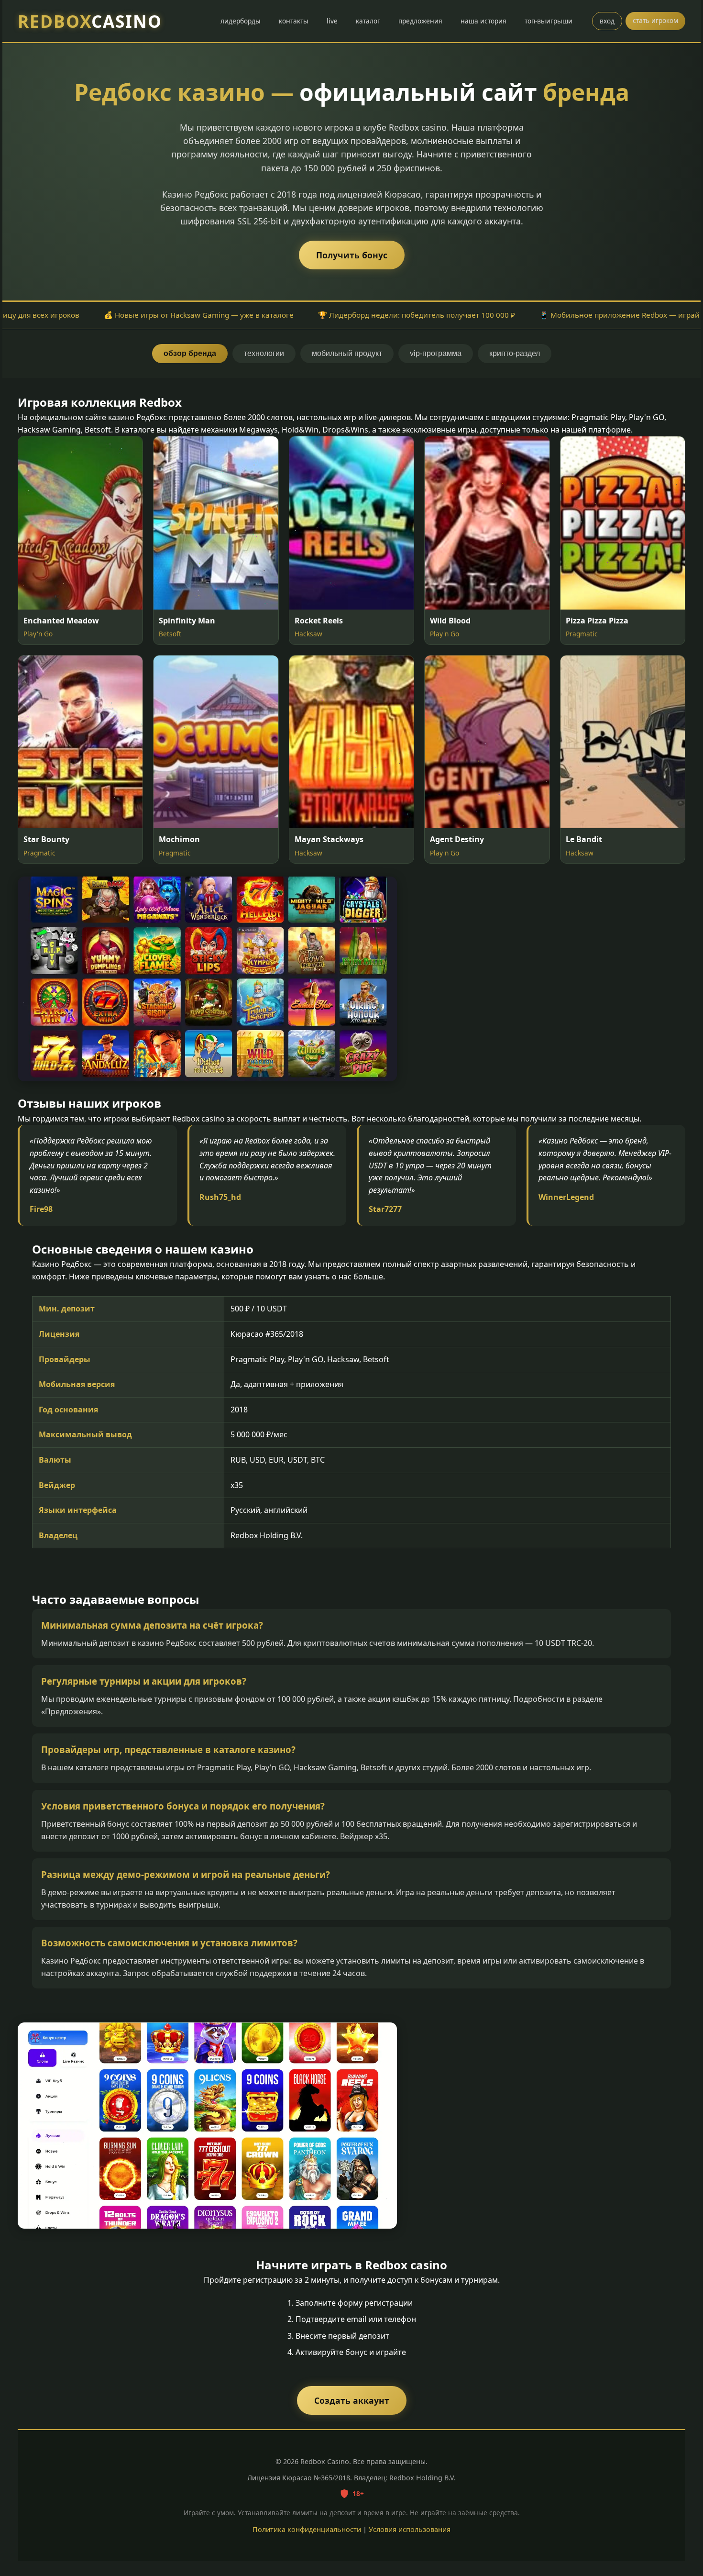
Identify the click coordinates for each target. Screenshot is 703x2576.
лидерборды (241, 21)
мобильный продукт (347, 353)
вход (607, 21)
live (332, 21)
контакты (294, 21)
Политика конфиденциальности (307, 2529)
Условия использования (410, 2529)
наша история (483, 21)
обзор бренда (190, 353)
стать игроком (655, 20)
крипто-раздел (515, 353)
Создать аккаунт (352, 2400)
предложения (420, 21)
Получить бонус (352, 255)
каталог (368, 21)
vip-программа (436, 353)
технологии (264, 353)
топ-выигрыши (549, 21)
